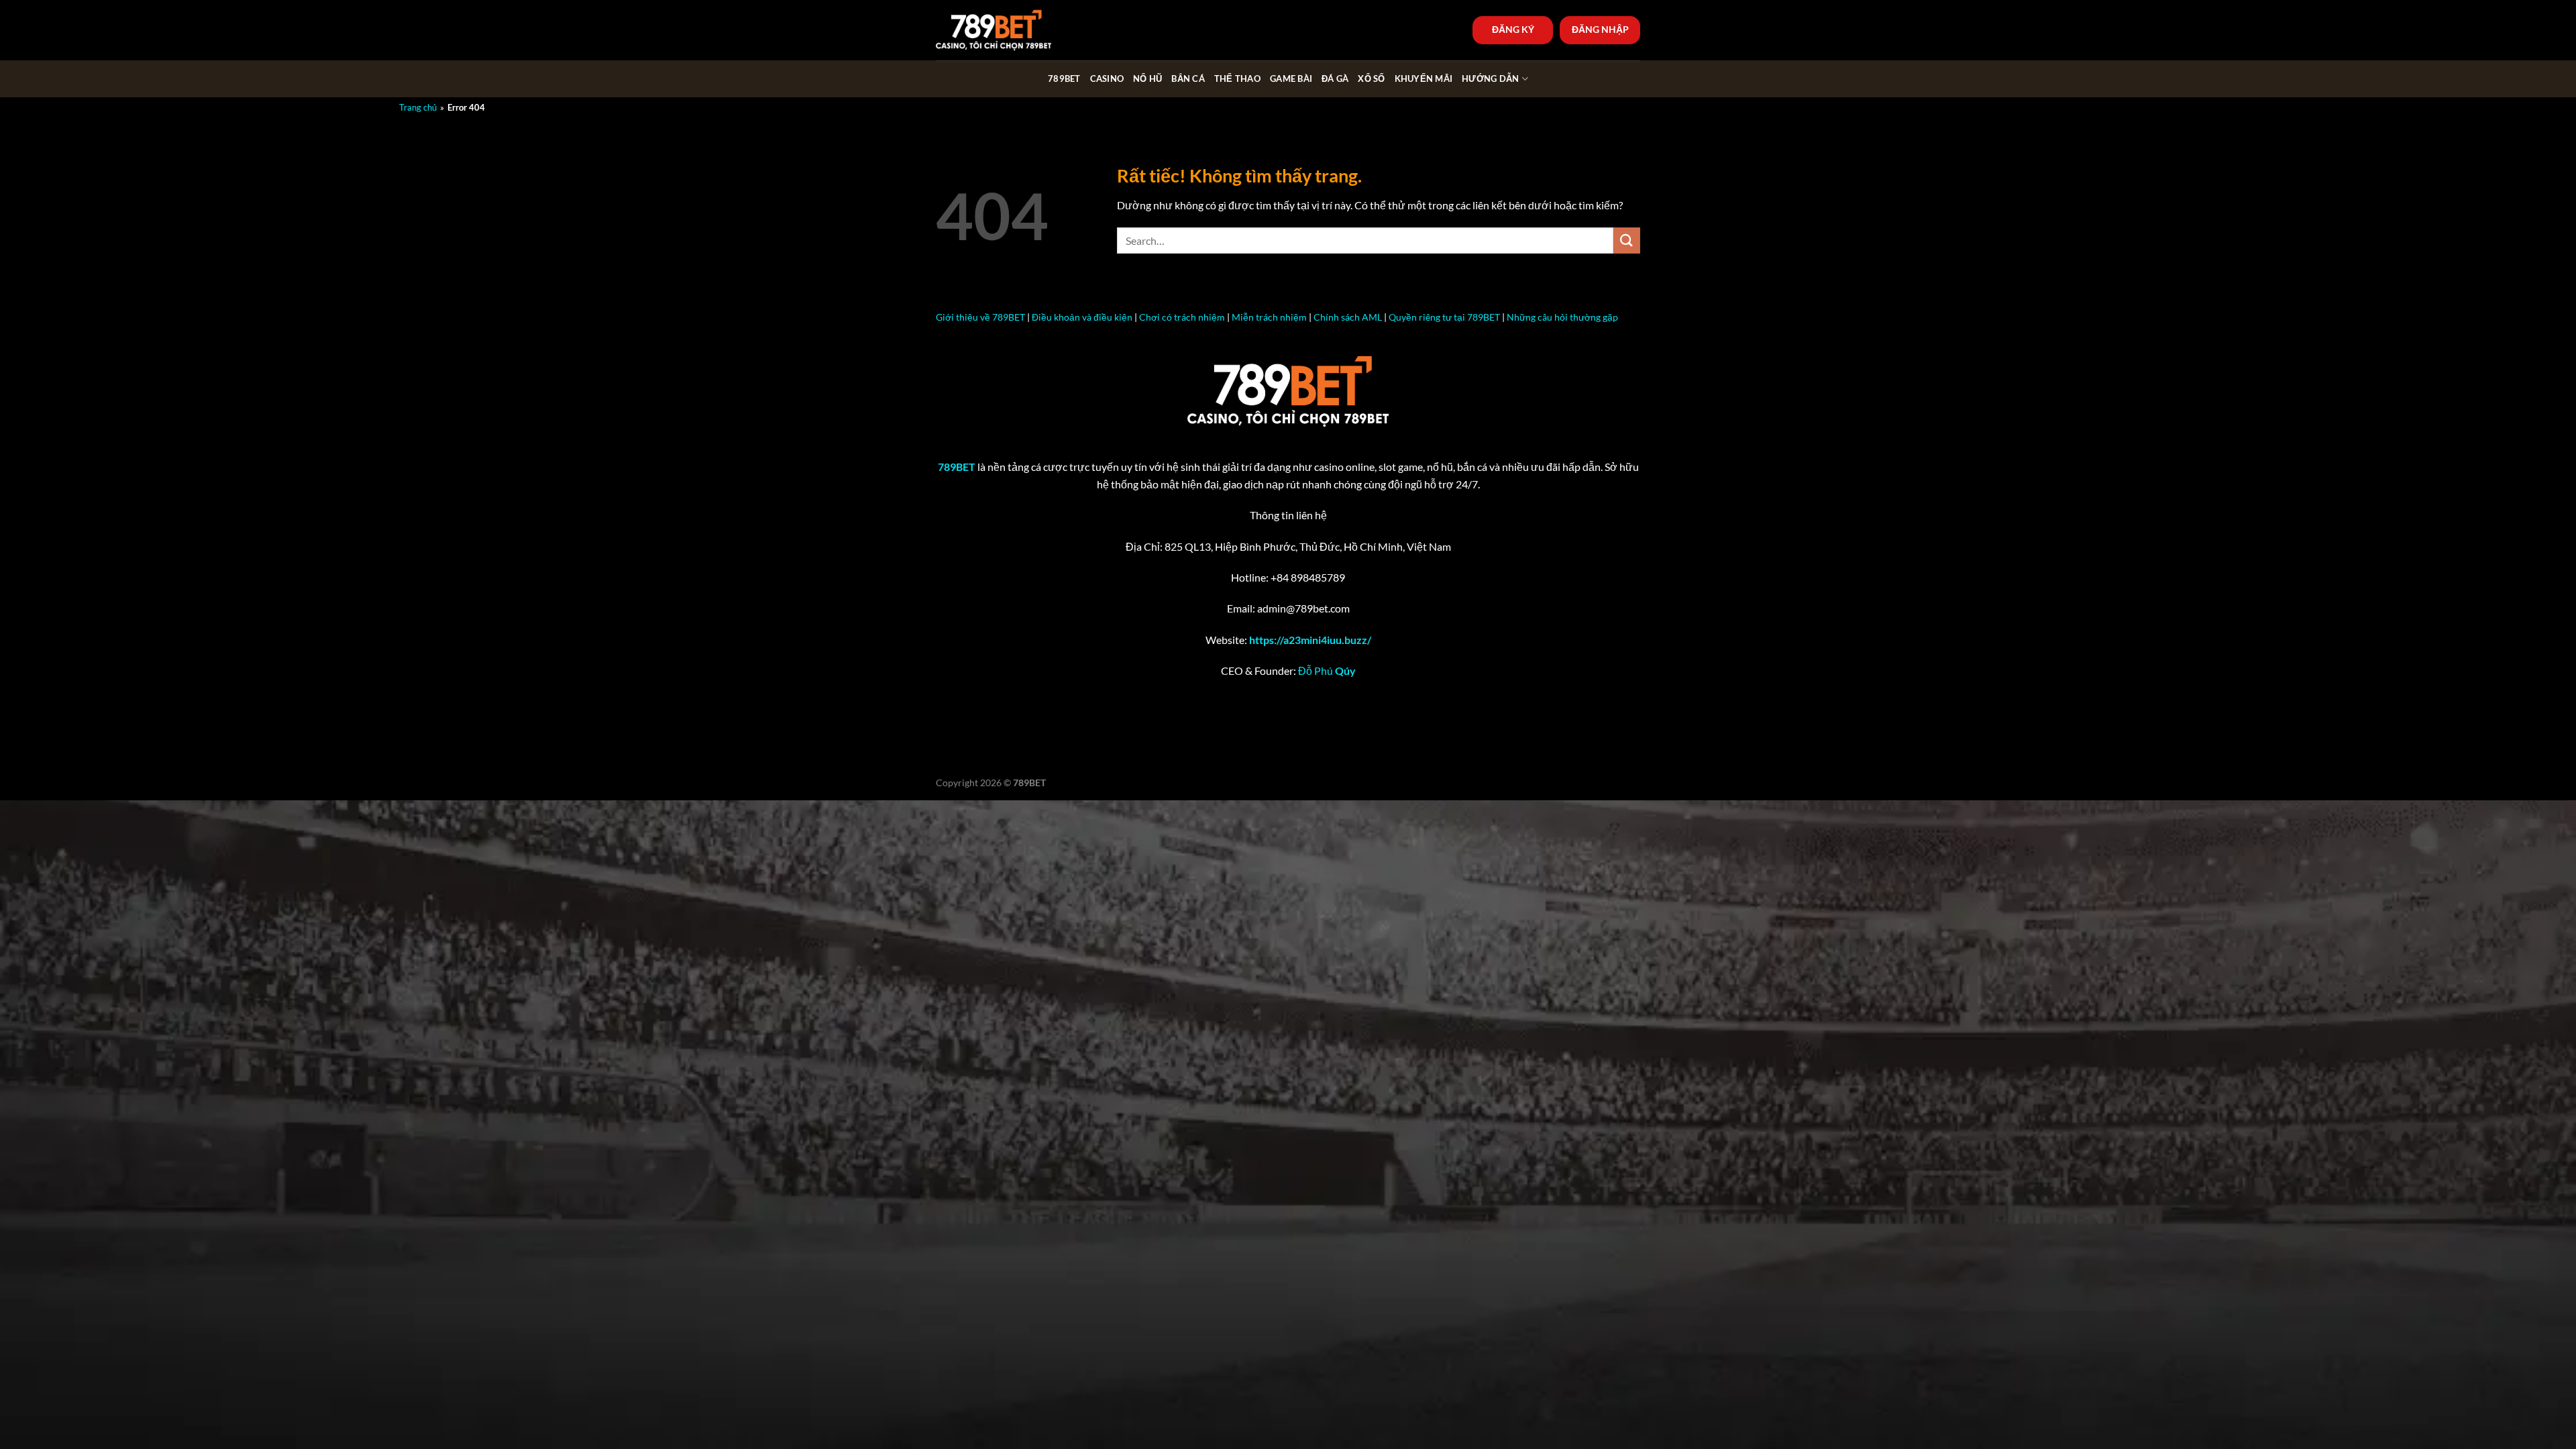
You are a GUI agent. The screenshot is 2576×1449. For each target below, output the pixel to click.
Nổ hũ (1147, 78)
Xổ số (1371, 78)
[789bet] (1003, 30)
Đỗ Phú (1327, 670)
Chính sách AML (1348, 317)
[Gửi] (1627, 240)
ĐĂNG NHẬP (1600, 30)
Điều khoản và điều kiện (1082, 317)
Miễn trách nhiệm (1269, 317)
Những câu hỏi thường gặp (1562, 317)
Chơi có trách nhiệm (1182, 317)
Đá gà (1335, 78)
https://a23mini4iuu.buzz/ (1310, 640)
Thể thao (1237, 78)
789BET (1064, 78)
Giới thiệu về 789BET (980, 317)
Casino (1107, 78)
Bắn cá (1188, 78)
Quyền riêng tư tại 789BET (1444, 317)
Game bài (1291, 78)
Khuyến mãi (1424, 78)
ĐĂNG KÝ (1513, 30)
